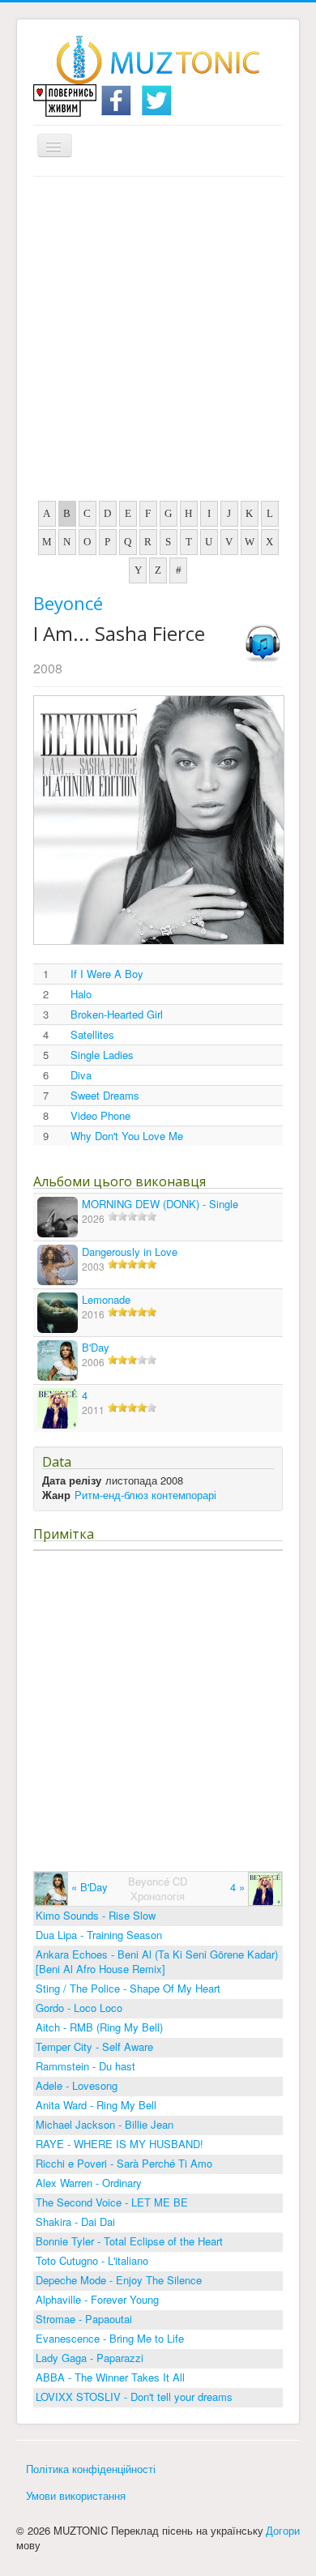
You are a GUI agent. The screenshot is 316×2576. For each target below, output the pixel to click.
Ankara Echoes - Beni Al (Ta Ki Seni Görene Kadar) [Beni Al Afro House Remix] (157, 1961)
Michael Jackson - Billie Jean (105, 2124)
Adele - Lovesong (77, 2085)
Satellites (92, 1035)
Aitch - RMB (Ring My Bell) (99, 2027)
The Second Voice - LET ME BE (112, 2202)
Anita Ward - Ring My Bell (96, 2105)
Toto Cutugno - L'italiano (92, 2260)
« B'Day (88, 1887)
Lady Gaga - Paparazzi (90, 2358)
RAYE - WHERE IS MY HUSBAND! (120, 2144)
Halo (81, 994)
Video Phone (100, 1116)
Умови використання (76, 2495)
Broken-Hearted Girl (117, 1015)
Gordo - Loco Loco (79, 2008)
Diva (81, 1075)
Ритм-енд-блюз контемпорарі (145, 1495)
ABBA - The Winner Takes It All (110, 2377)
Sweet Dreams (105, 1096)
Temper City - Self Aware (94, 2046)
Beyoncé (68, 603)
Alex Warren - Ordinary (89, 2183)
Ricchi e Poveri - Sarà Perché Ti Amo (124, 2163)
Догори (283, 2530)
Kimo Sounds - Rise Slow (96, 1915)
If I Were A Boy (107, 974)
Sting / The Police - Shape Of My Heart (128, 1988)
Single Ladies (102, 1055)
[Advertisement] (158, 343)
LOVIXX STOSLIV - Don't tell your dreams (134, 2397)
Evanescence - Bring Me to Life (110, 2338)
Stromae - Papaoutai (84, 2319)
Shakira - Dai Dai (75, 2221)
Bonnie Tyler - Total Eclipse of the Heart (129, 2241)
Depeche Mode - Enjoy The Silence (119, 2280)
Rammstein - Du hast (85, 2066)
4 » (239, 1887)
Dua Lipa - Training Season (99, 1935)
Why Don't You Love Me (127, 1136)
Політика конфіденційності (91, 2469)
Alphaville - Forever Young (97, 2299)
